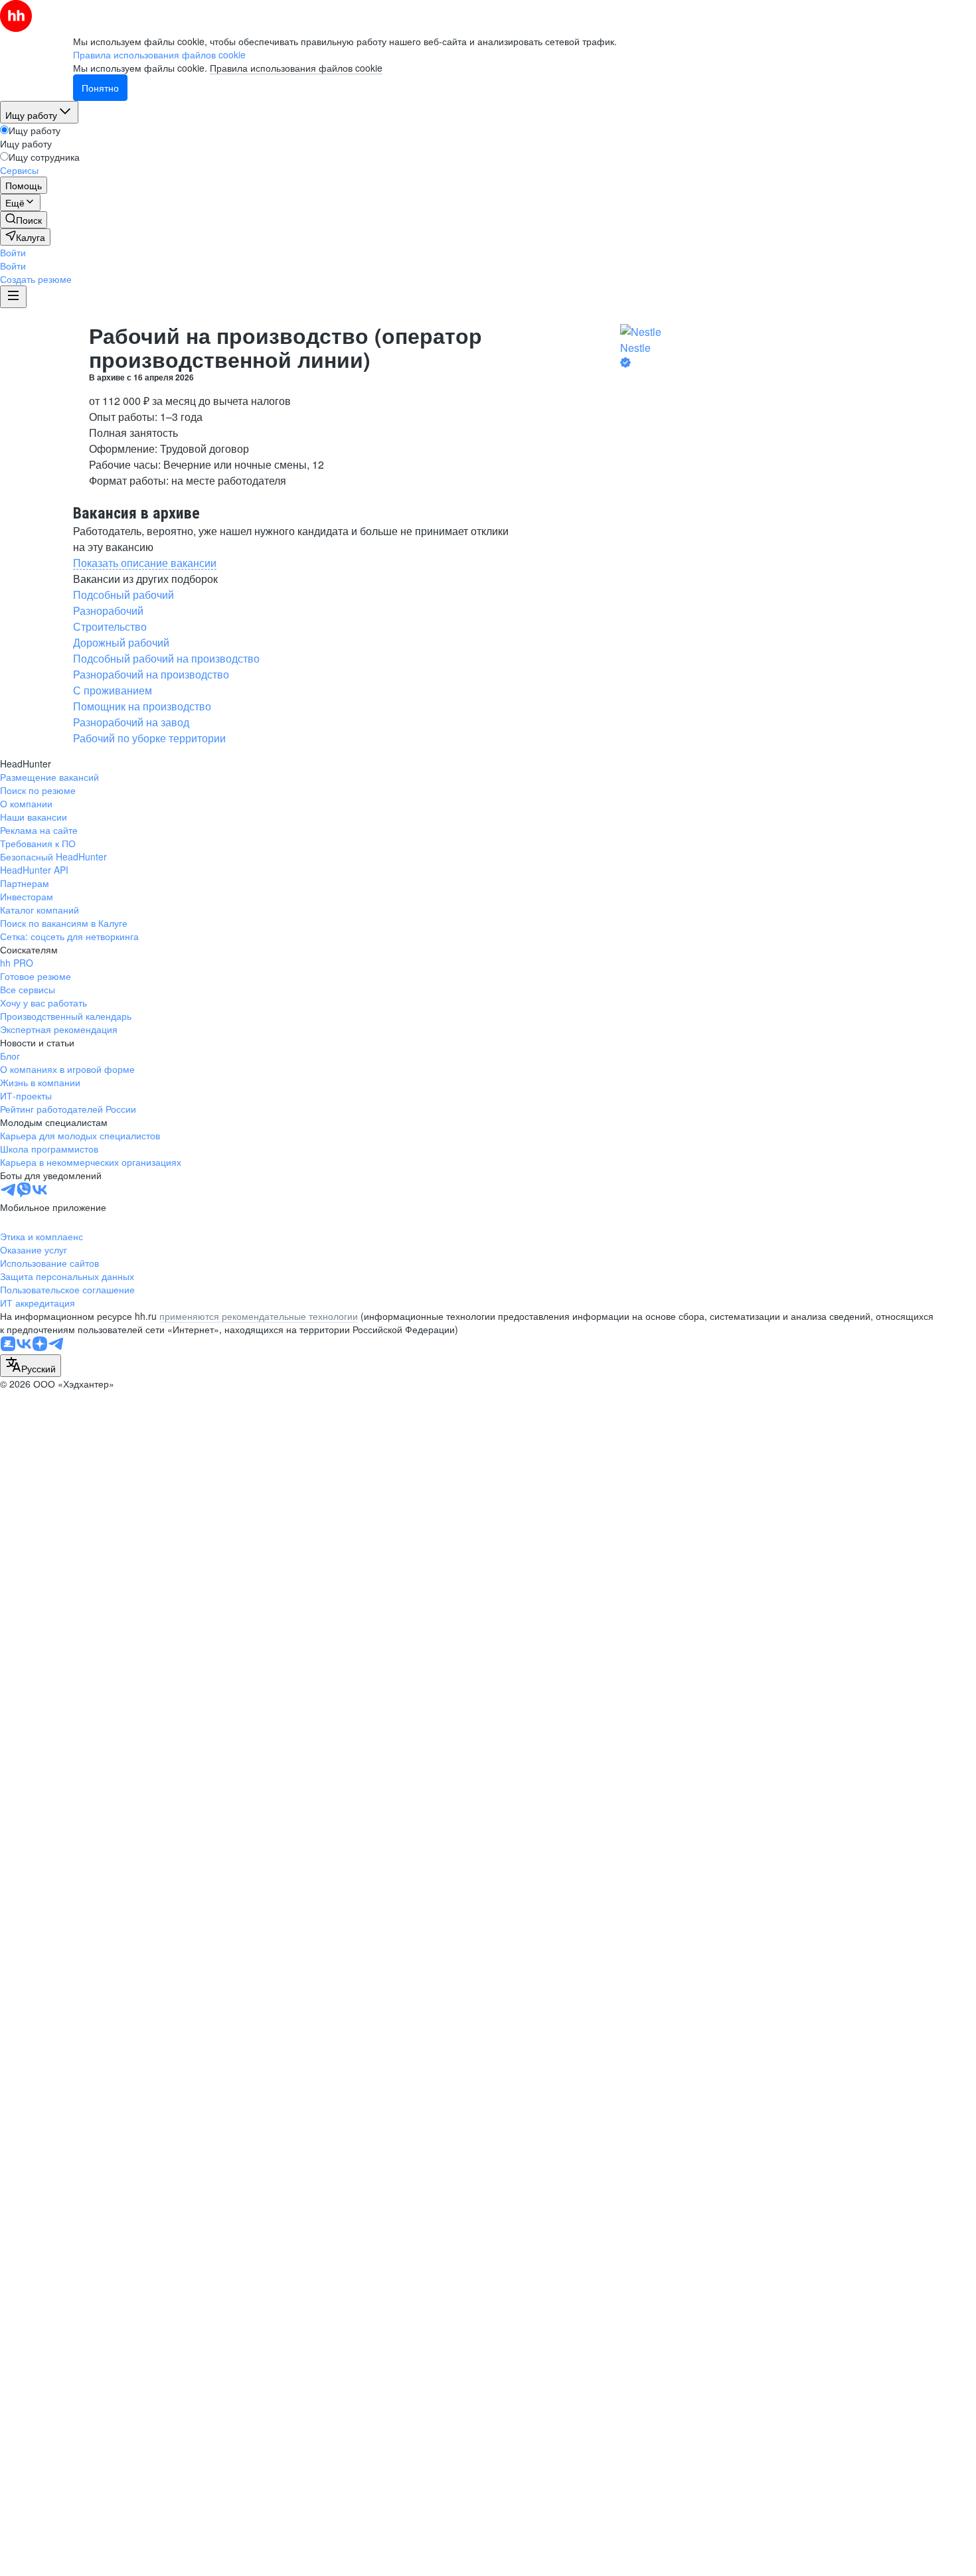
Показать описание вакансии (145, 563)
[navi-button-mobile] (13, 297)
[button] (13, 252)
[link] (24, 220)
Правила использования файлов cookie (296, 68)
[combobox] (31, 1366)
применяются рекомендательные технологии (259, 1316)
